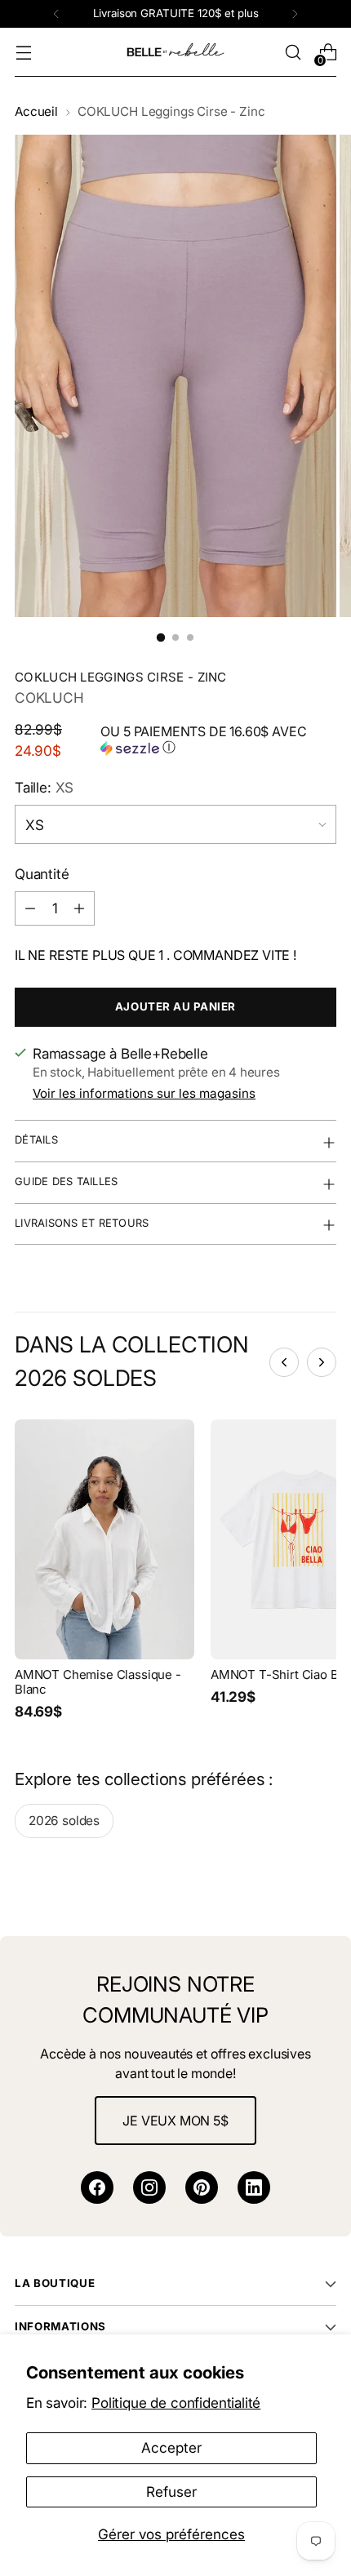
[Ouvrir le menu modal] (23, 53)
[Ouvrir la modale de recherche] (293, 53)
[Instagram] (149, 2187)
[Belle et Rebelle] (175, 52)
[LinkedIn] (254, 2187)
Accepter (171, 2447)
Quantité (42, 874)
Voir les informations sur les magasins (144, 1093)
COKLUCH (49, 697)
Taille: (44, 787)
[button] (218, 740)
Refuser (171, 2492)
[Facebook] (97, 2187)
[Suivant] (295, 14)
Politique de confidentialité (176, 2403)
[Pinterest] (202, 2187)
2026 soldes (64, 1821)
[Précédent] (56, 14)
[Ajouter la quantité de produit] (79, 908)
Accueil (36, 111)
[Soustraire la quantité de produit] (30, 908)
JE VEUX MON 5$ (175, 2121)
